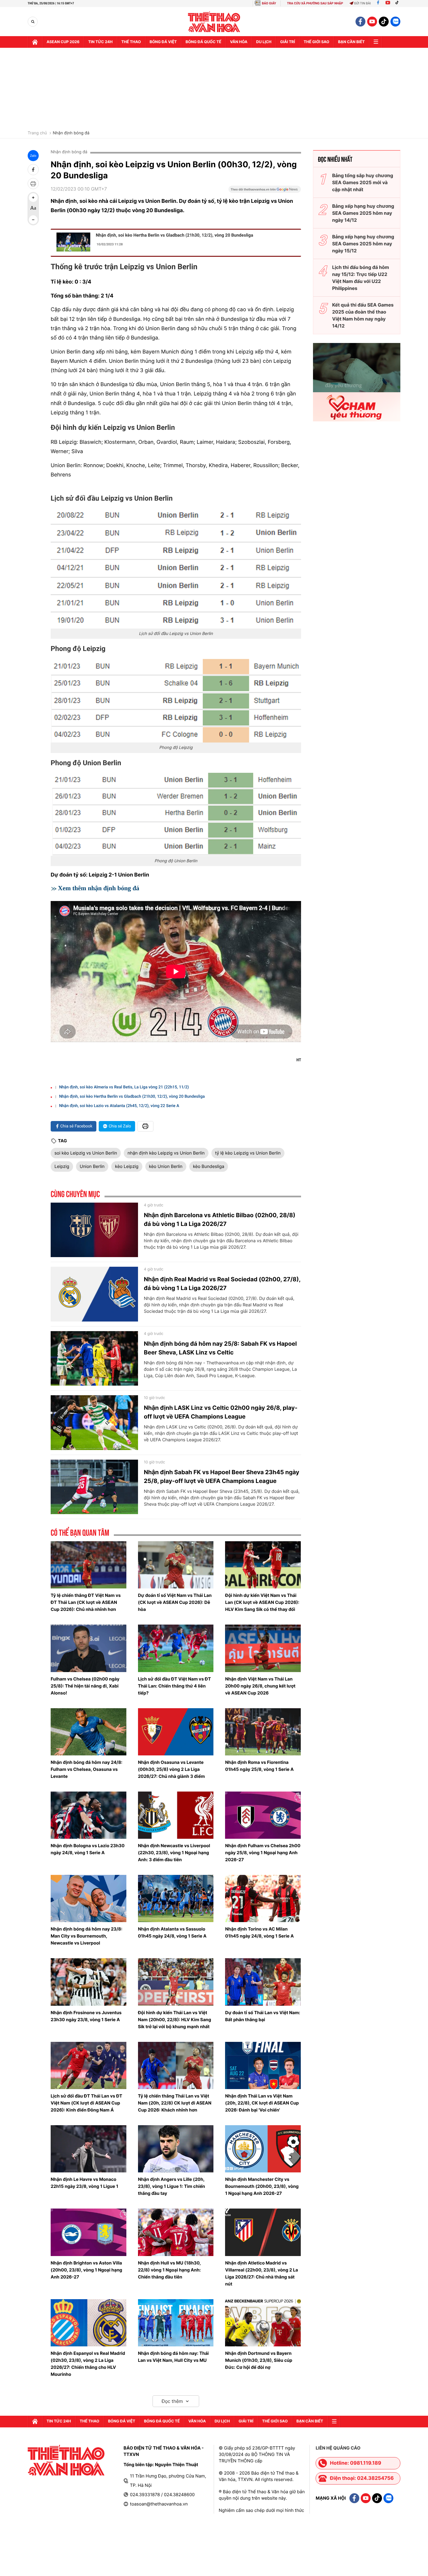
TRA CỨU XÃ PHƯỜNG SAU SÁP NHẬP (315, 3)
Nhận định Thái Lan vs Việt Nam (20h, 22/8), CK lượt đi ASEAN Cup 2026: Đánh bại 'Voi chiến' (262, 2103)
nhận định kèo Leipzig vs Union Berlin (166, 1153)
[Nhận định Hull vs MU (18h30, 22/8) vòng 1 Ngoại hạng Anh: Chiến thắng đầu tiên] (176, 2232)
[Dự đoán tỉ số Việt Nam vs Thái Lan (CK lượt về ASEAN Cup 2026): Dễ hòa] (176, 1565)
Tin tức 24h (100, 42)
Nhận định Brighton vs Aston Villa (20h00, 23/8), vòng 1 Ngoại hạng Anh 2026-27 (86, 2270)
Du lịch (264, 42)
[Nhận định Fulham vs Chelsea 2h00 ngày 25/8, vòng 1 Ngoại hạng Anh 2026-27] (263, 1815)
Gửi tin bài (362, 3)
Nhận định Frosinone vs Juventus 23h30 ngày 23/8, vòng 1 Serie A (86, 2016)
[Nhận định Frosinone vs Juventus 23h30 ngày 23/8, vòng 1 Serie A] (89, 1982)
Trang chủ (37, 133)
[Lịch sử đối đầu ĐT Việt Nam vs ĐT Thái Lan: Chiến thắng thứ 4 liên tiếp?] (176, 1648)
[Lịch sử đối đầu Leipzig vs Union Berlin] (176, 569)
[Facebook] (378, 3)
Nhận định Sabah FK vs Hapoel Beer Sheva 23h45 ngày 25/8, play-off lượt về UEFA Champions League (222, 1477)
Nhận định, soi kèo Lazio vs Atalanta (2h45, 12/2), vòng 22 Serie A (119, 1106)
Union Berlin (92, 1166)
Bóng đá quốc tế (203, 42)
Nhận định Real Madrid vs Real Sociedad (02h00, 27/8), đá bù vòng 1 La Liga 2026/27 (222, 1284)
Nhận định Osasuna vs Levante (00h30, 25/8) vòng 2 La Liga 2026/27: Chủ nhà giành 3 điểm (171, 1769)
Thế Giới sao (316, 42)
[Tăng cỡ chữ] (33, 198)
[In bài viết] (33, 184)
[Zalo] (395, 22)
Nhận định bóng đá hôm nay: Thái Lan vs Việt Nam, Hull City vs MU (173, 2357)
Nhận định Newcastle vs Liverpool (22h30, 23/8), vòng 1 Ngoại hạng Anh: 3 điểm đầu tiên (174, 1853)
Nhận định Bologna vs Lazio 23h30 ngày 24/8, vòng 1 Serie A (88, 1849)
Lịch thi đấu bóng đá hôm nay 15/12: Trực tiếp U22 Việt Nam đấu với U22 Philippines (361, 278)
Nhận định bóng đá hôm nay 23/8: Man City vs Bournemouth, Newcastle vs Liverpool (86, 1936)
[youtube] (372, 22)
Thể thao (131, 42)
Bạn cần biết (351, 42)
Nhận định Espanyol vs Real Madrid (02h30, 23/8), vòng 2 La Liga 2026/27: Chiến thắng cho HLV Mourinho (88, 2364)
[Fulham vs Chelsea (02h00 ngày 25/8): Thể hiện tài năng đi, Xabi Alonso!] (89, 1648)
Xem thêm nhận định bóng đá (99, 888)
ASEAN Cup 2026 (63, 42)
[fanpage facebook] (360, 22)
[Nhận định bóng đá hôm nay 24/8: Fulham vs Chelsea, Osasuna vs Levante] (89, 1732)
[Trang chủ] (35, 42)
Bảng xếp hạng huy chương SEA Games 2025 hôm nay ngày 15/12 (363, 244)
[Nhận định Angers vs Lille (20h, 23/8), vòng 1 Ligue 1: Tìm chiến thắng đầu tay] (176, 2149)
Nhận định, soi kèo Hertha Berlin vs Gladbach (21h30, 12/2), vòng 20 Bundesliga (174, 235)
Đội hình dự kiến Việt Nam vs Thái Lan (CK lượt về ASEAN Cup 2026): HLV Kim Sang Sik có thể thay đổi (262, 1602)
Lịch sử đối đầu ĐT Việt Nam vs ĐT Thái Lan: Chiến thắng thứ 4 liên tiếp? (175, 1686)
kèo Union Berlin (166, 1166)
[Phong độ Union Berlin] (176, 814)
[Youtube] (388, 3)
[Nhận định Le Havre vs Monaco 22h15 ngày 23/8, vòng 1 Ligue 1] (89, 2149)
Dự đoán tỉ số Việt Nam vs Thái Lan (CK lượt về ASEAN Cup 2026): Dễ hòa (175, 1602)
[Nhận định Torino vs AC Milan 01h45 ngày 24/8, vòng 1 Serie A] (263, 1898)
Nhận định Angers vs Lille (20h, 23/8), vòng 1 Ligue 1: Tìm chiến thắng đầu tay (172, 2186)
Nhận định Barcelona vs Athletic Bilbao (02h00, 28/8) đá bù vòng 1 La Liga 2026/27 (220, 1220)
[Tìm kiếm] (33, 22)
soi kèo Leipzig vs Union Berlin (86, 1153)
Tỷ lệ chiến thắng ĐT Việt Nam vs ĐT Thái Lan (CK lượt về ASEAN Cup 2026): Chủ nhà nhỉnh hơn (86, 1602)
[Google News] (265, 191)
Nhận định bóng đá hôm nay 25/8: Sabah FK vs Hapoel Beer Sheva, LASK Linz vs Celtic (220, 1348)
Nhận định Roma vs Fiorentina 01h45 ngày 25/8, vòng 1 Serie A (259, 1766)
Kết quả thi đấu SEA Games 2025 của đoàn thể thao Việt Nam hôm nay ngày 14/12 (363, 315)
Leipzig (62, 1166)
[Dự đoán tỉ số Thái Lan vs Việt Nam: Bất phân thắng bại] (263, 1982)
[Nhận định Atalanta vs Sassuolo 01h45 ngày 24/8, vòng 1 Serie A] (176, 1898)
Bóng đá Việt (163, 42)
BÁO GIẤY (269, 3)
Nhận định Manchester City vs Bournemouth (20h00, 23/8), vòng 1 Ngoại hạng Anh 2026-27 (262, 2186)
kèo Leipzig (127, 1166)
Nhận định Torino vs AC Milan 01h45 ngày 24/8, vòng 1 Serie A (259, 1932)
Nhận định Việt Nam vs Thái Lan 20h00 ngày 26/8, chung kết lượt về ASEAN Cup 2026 (260, 1686)
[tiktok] (384, 22)
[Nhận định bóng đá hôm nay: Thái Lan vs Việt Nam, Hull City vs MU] (176, 2323)
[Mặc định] (33, 209)
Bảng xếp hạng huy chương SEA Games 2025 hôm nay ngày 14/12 (363, 213)
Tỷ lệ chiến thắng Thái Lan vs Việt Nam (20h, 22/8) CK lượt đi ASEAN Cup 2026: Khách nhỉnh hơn (175, 2103)
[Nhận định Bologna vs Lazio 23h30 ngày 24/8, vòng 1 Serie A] (89, 1815)
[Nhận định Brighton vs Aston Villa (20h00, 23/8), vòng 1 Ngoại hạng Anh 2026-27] (89, 2232)
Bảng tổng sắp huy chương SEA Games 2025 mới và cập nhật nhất (363, 182)
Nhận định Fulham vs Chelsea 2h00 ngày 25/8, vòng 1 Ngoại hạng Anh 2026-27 (263, 1853)
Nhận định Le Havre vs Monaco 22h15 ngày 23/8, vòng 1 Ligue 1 (84, 2183)
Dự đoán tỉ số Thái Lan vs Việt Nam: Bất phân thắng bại (263, 2016)
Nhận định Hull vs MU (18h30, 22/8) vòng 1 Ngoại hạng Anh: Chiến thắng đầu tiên (169, 2270)
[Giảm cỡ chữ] (33, 220)
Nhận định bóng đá (71, 133)
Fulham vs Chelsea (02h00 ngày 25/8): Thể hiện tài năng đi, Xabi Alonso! (85, 1686)
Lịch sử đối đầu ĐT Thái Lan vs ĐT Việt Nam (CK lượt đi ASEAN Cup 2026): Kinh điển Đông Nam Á (86, 2103)
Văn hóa (239, 42)
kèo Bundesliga (209, 1166)
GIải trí (288, 42)
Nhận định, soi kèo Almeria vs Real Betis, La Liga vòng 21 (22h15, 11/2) (124, 1087)
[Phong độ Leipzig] (176, 701)
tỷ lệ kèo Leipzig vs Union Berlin (248, 1153)
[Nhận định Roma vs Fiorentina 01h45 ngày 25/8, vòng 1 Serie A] (263, 1732)
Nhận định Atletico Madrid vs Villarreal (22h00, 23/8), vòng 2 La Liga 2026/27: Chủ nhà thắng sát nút (261, 2273)
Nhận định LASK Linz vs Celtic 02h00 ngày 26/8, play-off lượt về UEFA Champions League (221, 1412)
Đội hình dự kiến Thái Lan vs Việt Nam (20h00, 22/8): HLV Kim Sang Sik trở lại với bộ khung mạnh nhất (175, 2020)
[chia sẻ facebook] (33, 170)
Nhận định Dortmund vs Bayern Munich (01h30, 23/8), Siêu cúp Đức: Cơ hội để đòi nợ (259, 2360)
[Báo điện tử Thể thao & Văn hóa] (214, 22)
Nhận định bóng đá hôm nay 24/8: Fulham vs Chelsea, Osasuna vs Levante (86, 1769)
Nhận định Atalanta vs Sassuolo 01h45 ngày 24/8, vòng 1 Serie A (172, 1932)
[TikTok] (398, 3)
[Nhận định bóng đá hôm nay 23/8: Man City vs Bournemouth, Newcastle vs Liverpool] (89, 1898)
